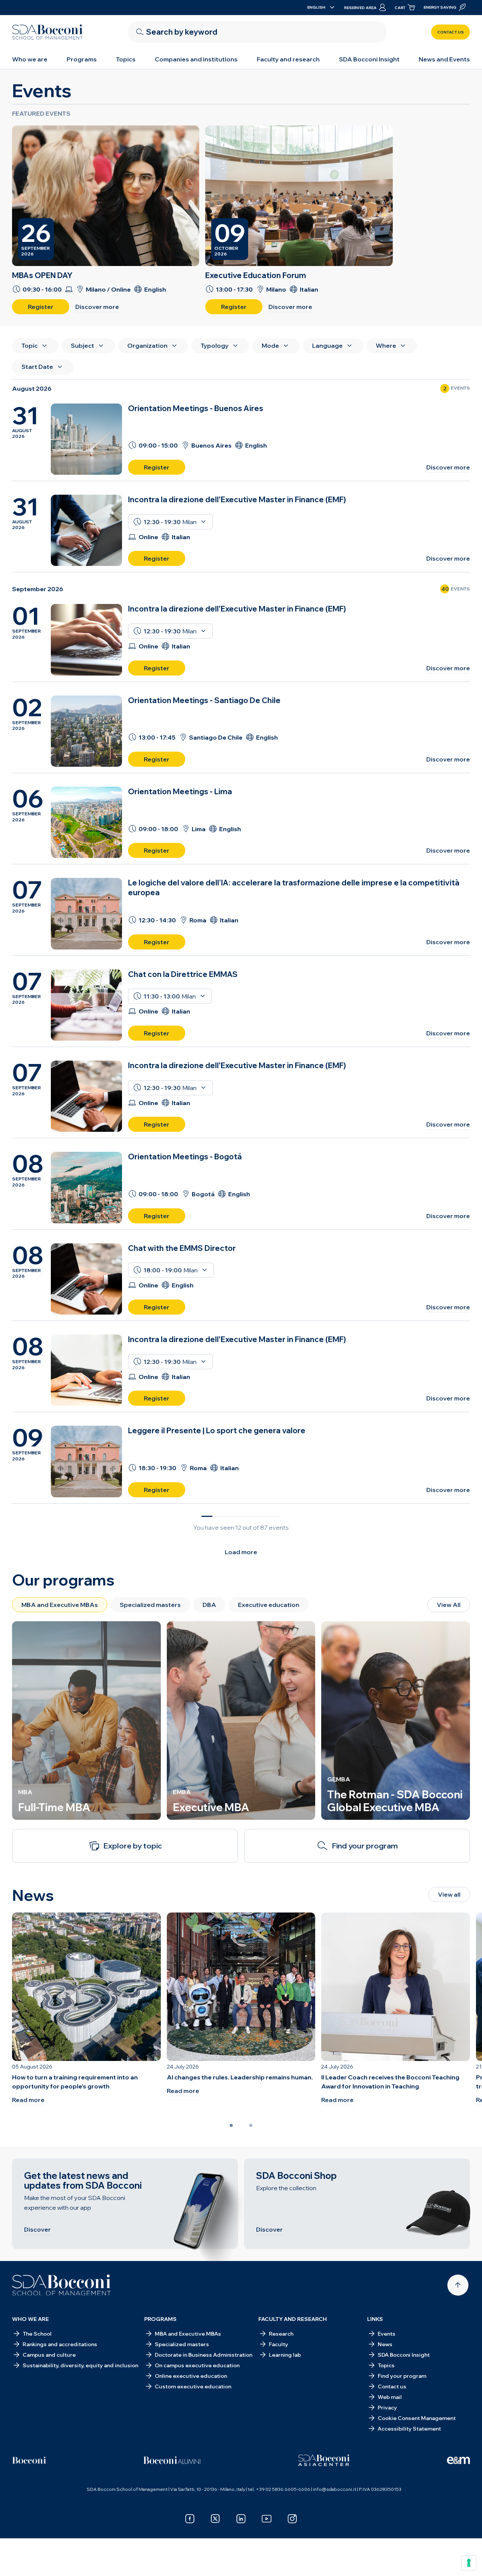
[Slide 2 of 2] (251, 2125)
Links (375, 2319)
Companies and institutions (196, 59)
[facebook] (190, 2519)
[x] (215, 2519)
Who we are (30, 59)
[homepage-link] (47, 32)
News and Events (444, 59)
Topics (126, 59)
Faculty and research (288, 59)
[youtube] (267, 2519)
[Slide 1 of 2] (231, 2125)
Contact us (451, 32)
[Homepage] (62, 2285)
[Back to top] (458, 2285)
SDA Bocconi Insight (369, 59)
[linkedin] (241, 2519)
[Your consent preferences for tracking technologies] (469, 2563)
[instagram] (292, 2519)
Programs (82, 59)
